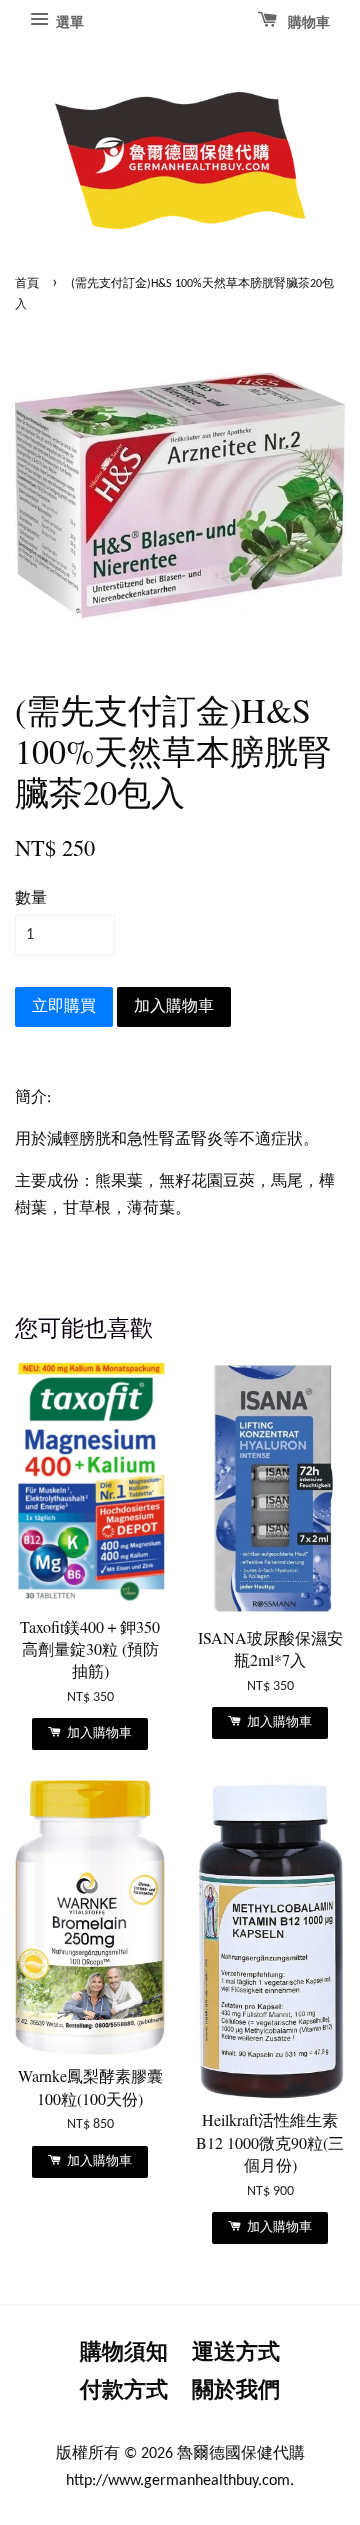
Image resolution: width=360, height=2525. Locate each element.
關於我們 (236, 2391)
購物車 (307, 23)
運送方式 (236, 2353)
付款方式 (124, 2391)
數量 (31, 899)
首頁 (27, 284)
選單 (68, 23)
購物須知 (124, 2353)
